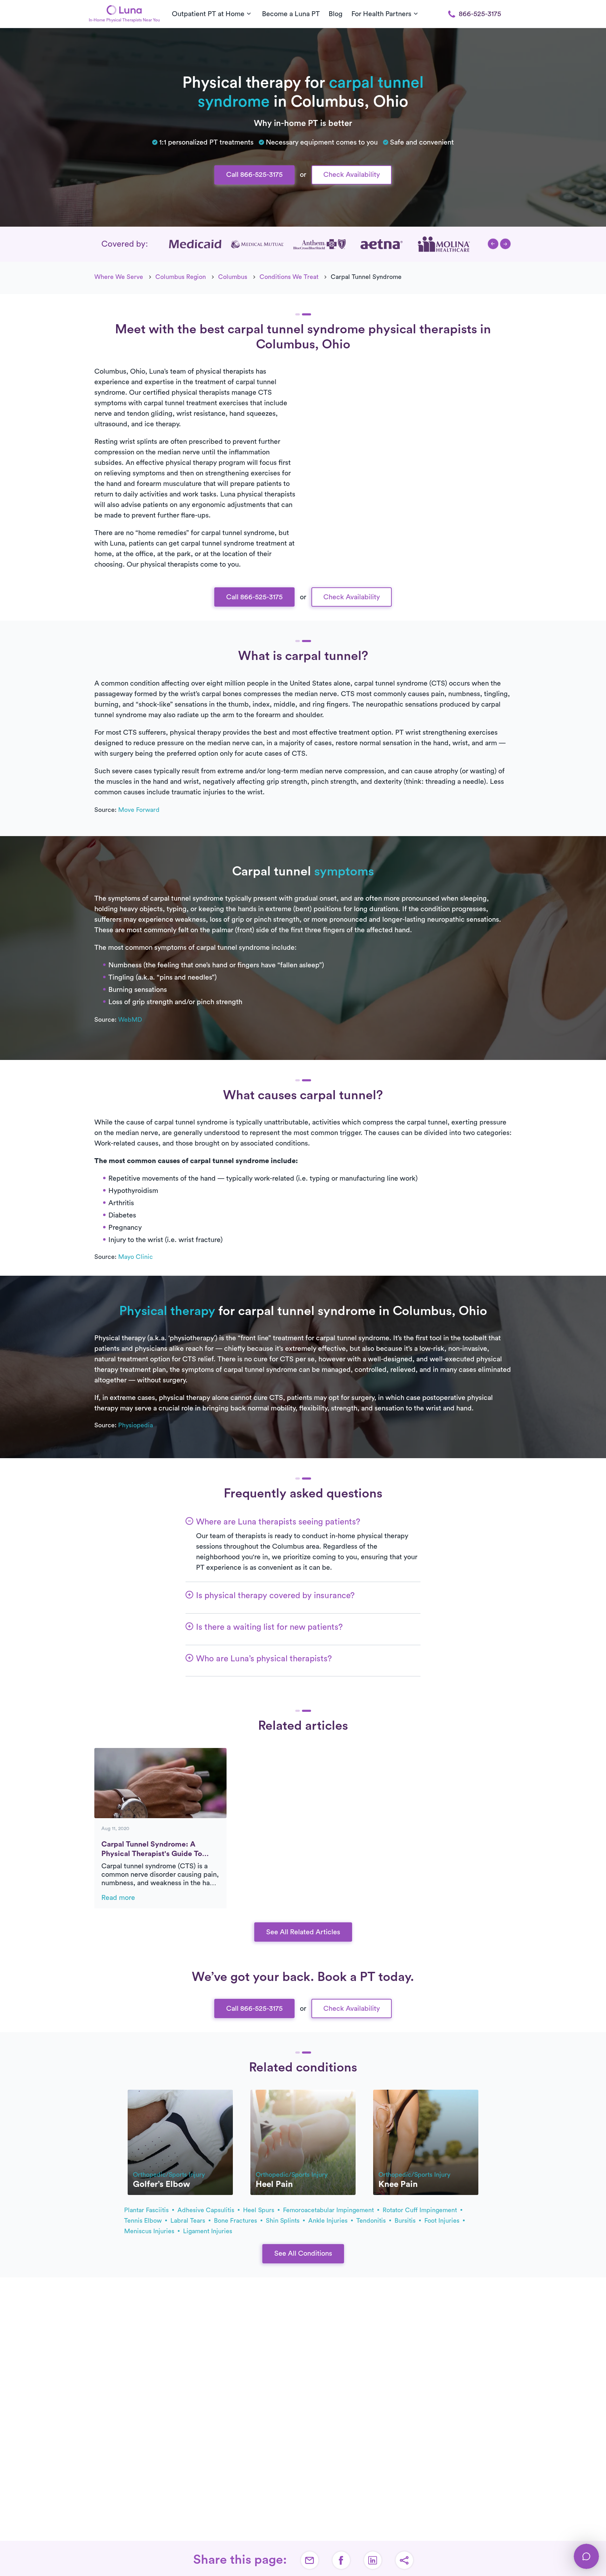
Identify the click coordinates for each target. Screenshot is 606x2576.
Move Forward (139, 810)
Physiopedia (136, 1425)
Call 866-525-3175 (254, 175)
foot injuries (443, 2221)
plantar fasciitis (147, 2210)
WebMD (130, 1020)
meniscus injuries (150, 2231)
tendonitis (372, 2221)
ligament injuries (208, 2231)
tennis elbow (144, 2221)
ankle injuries (329, 2221)
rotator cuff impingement (421, 2210)
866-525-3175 (480, 14)
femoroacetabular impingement (329, 2210)
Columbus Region (181, 277)
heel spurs (260, 2210)
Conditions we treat (289, 277)
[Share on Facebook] (341, 2560)
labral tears (189, 2221)
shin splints (284, 2221)
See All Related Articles (303, 1932)
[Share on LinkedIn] (373, 2560)
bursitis (406, 2221)
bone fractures (236, 2221)
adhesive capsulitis (207, 2210)
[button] (493, 244)
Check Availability (352, 175)
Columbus (233, 277)
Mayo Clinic (136, 1257)
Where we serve (119, 277)
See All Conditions (303, 2254)
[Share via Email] (310, 2560)
